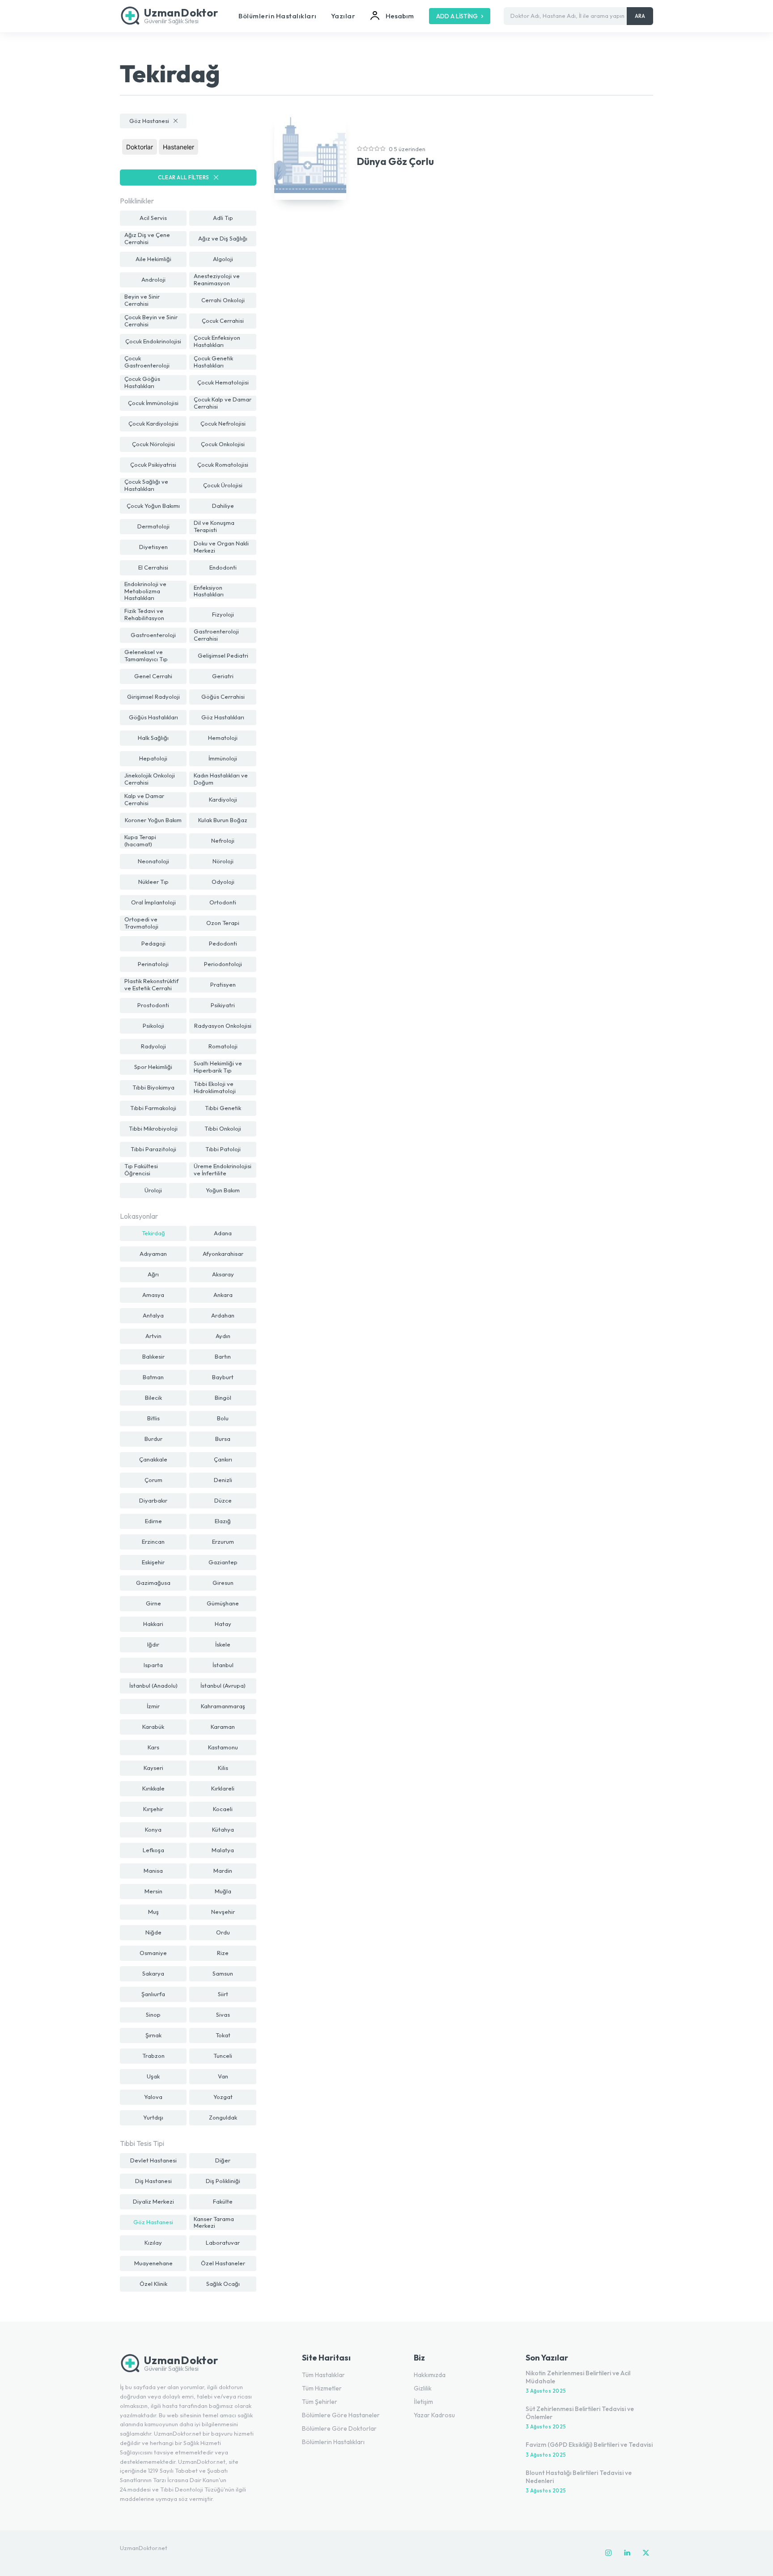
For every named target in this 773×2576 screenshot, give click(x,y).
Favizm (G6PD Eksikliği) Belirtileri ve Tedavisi (589, 2445)
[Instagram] (608, 2553)
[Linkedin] (627, 2553)
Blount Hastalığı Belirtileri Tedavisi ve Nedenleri (579, 2477)
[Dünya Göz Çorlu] (310, 157)
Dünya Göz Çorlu (395, 161)
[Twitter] (646, 2553)
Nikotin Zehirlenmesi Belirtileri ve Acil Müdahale (578, 2377)
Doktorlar (140, 147)
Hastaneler (178, 147)
